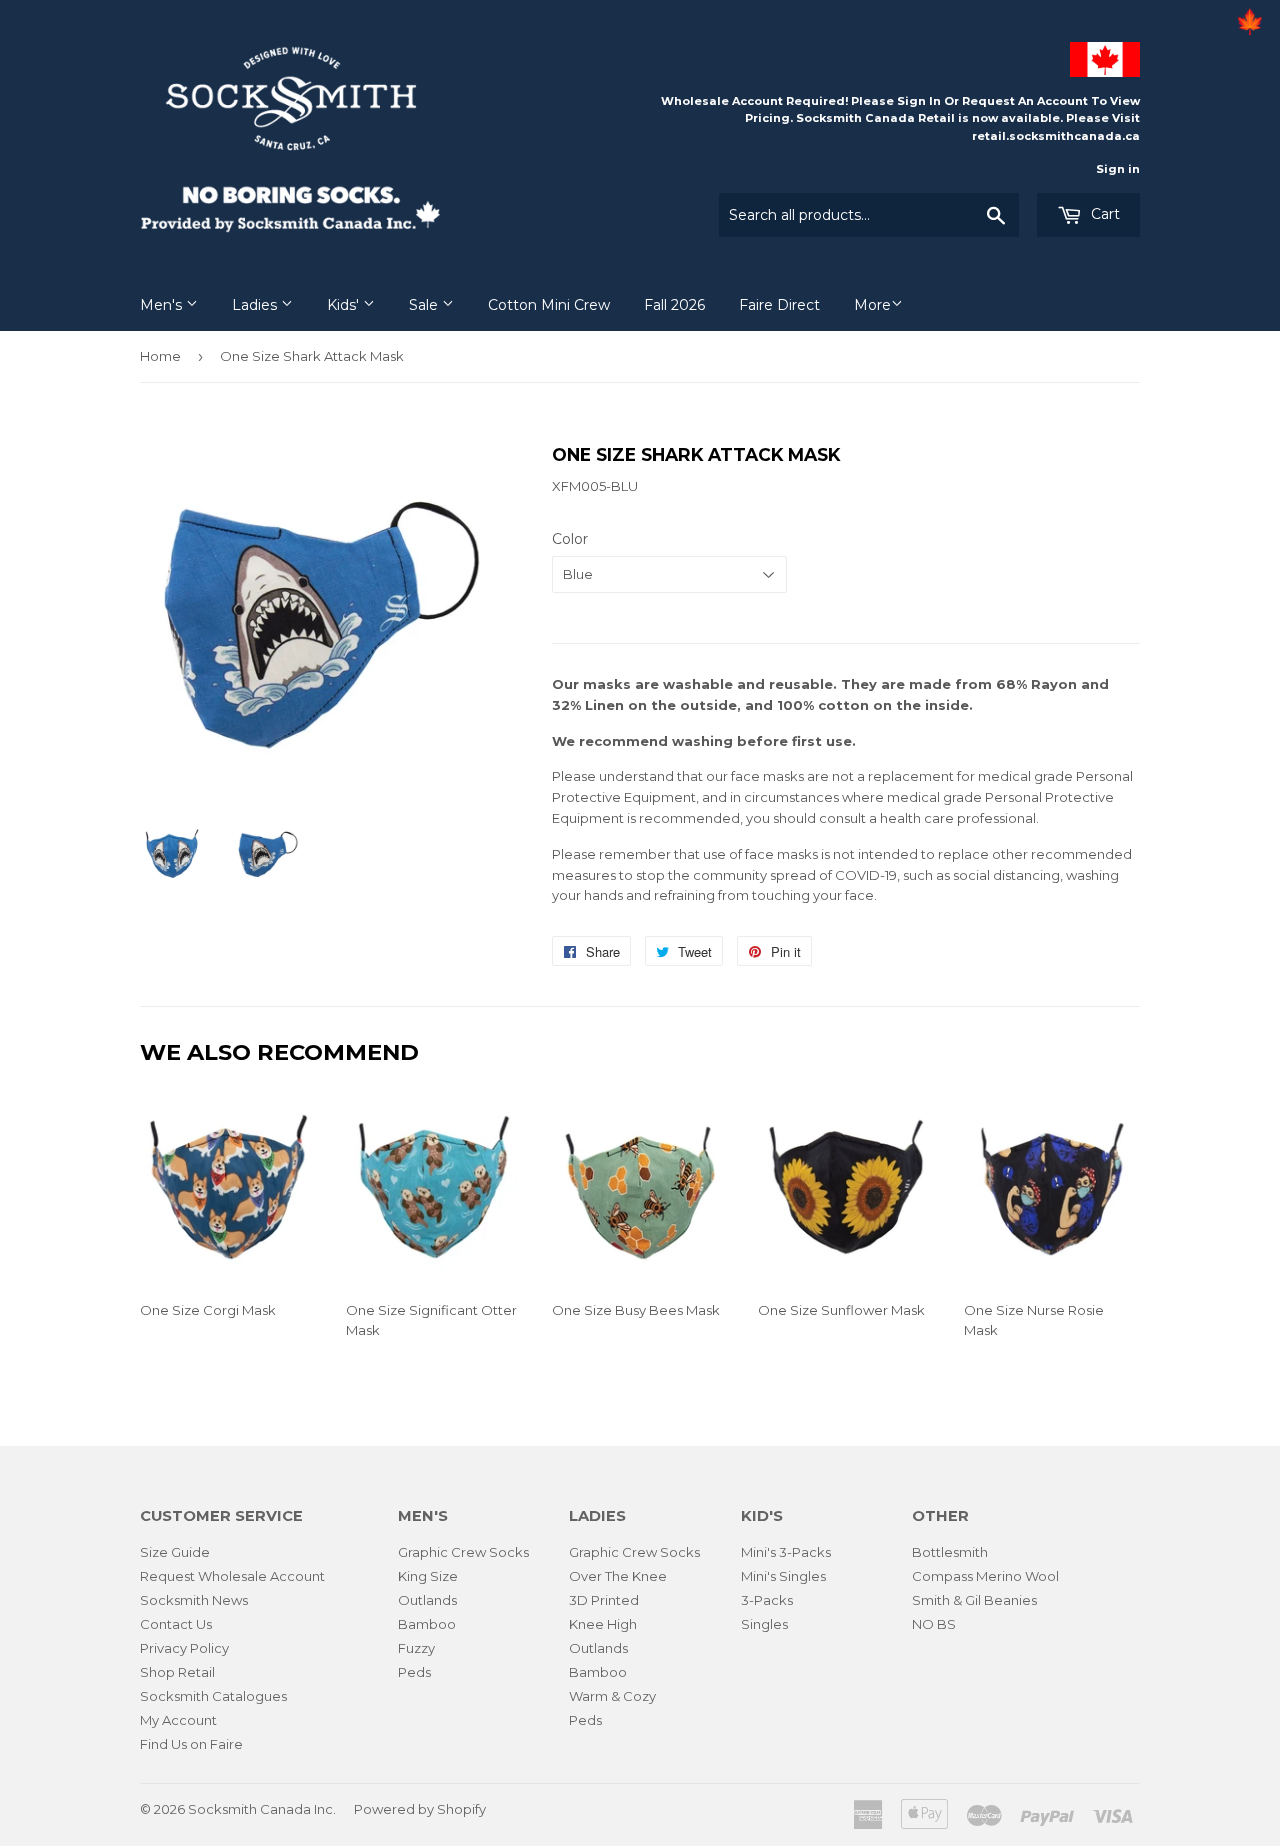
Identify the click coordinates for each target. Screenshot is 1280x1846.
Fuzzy (416, 1648)
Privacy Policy (184, 1648)
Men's (163, 305)
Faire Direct (779, 305)
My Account (178, 1720)
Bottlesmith (950, 1552)
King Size (428, 1576)
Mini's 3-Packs (786, 1552)
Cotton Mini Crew (549, 305)
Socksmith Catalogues (213, 1696)
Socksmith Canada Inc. (262, 1809)
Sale (425, 305)
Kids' (345, 305)
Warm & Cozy (612, 1696)
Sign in (1118, 169)
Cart (1103, 214)
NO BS (934, 1624)
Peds (414, 1672)
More (872, 305)
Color (570, 539)
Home (160, 356)
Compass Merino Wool (985, 1576)
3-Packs (767, 1600)
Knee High (603, 1624)
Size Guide (175, 1552)
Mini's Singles (783, 1576)
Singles (764, 1624)
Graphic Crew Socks (463, 1552)
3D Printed (604, 1600)
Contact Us (176, 1624)
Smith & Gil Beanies (974, 1600)
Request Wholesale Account (232, 1576)
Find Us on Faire (191, 1744)
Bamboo (427, 1624)
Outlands (427, 1600)
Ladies (256, 305)
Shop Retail (177, 1672)
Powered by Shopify (420, 1809)
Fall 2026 (674, 305)
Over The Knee (618, 1576)
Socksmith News (194, 1600)
